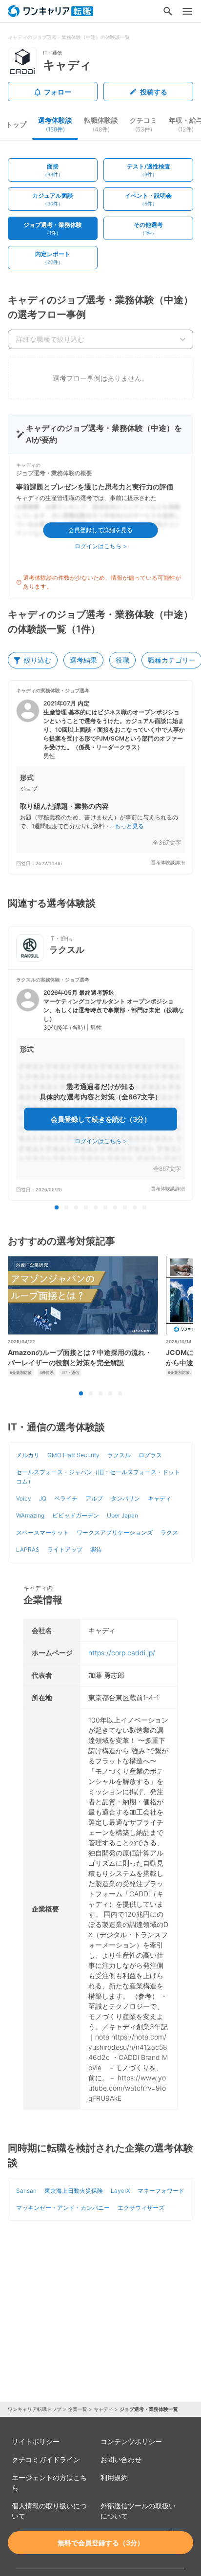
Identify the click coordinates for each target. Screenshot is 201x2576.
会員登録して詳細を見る (100, 530)
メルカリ (28, 1455)
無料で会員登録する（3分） (101, 2543)
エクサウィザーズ (141, 2208)
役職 (122, 660)
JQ (43, 1498)
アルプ (94, 1498)
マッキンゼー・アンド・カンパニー (63, 2208)
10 (144, 1208)
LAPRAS (28, 1549)
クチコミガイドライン (46, 2459)
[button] (100, 777)
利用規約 (114, 2477)
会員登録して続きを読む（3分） (101, 1119)
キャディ (160, 1498)
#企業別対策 (21, 1372)
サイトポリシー (36, 2441)
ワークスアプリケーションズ (115, 1532)
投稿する (154, 92)
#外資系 (47, 1372)
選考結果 (83, 660)
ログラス (150, 1455)
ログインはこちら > (101, 546)
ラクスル (119, 1455)
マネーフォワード (161, 2191)
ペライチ (66, 1498)
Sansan (26, 2191)
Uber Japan (122, 1515)
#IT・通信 (70, 1372)
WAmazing (30, 1515)
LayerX (120, 2191)
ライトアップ (65, 1549)
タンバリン (125, 1498)
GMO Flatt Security (73, 1455)
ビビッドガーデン (76, 1515)
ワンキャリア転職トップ (35, 2409)
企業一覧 (78, 2409)
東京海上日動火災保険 (74, 2191)
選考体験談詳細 (168, 862)
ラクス (169, 1532)
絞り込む (38, 660)
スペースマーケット (42, 1532)
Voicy (24, 1498)
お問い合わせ (121, 2459)
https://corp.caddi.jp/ (122, 1653)
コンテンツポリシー (131, 2441)
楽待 (96, 1549)
